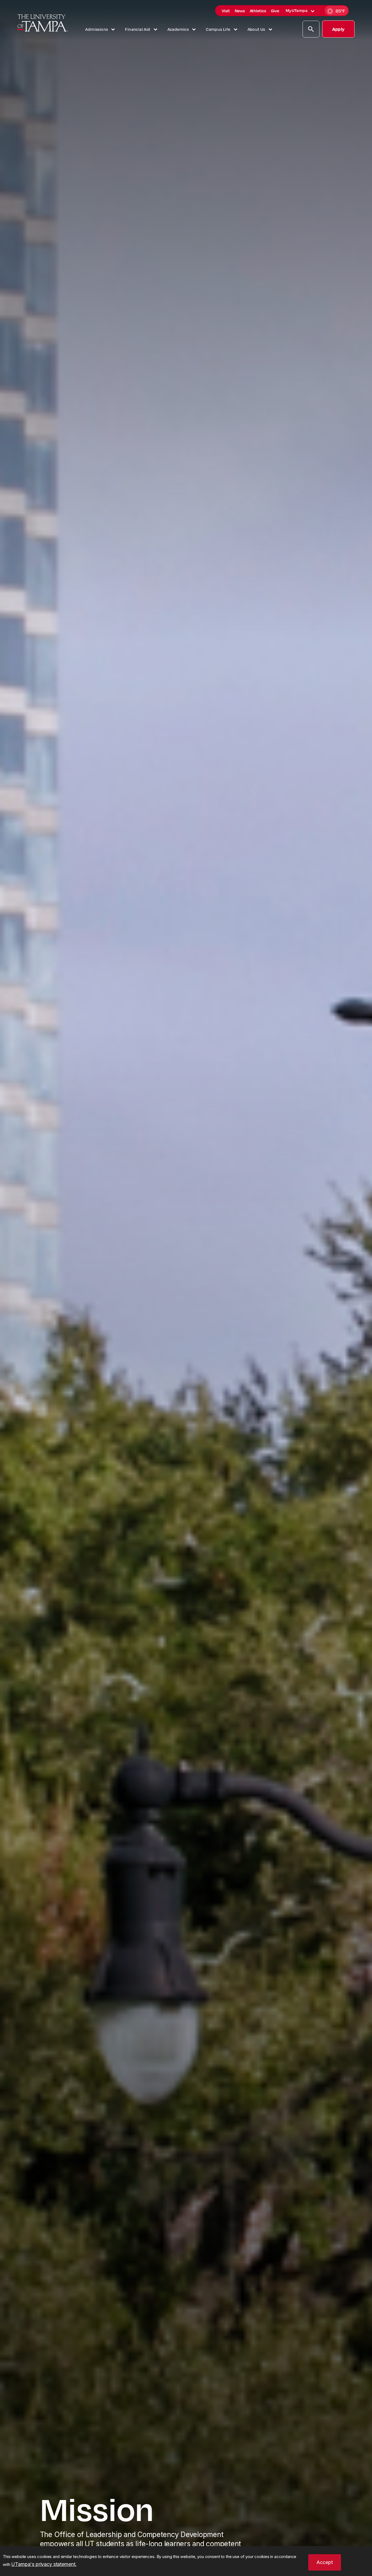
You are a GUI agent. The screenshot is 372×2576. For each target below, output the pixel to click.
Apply (338, 29)
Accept (325, 2562)
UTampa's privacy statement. (44, 2564)
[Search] (311, 30)
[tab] (313, 11)
